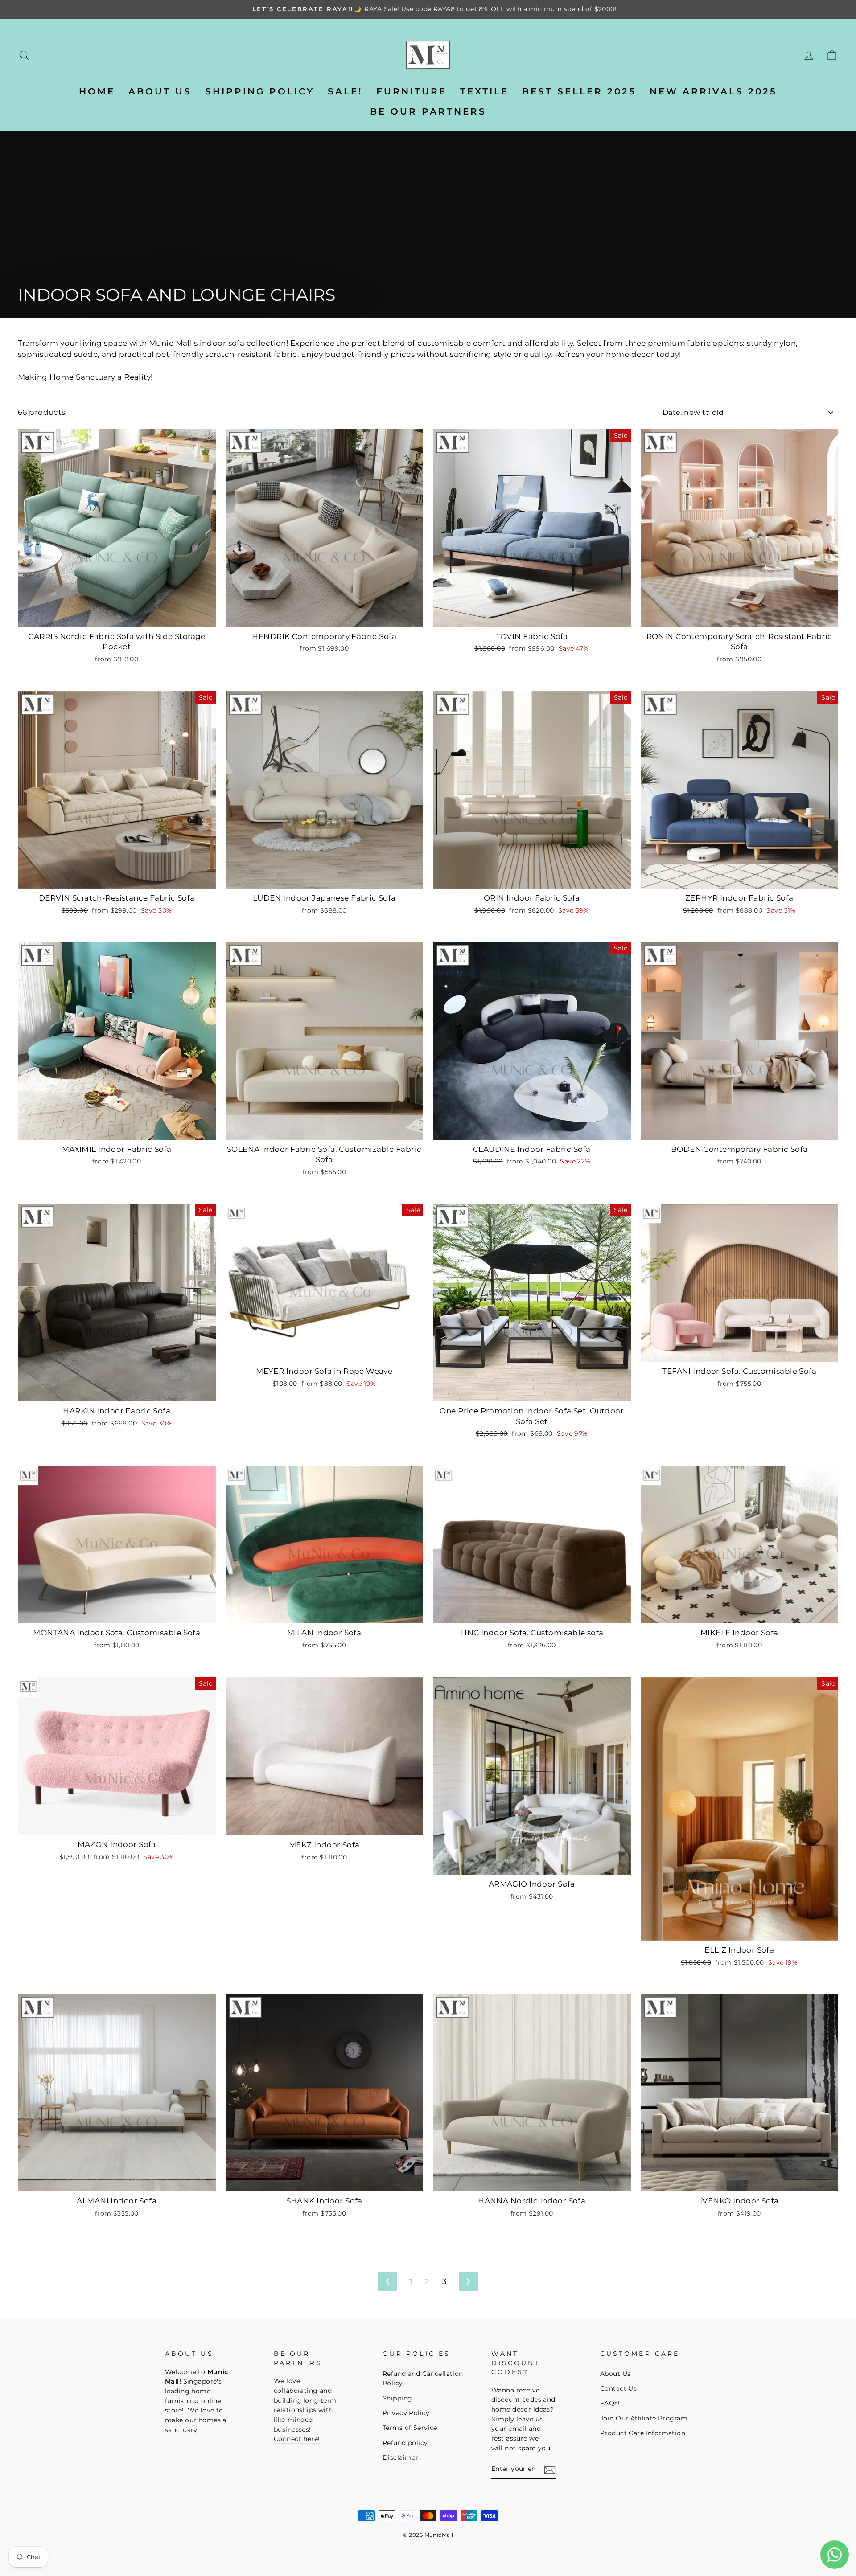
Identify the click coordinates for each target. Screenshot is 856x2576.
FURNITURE (412, 91)
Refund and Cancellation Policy (423, 2379)
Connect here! (297, 2439)
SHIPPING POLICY (260, 91)
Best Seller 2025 (579, 91)
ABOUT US (160, 91)
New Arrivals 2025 (713, 91)
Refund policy (405, 2443)
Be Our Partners (428, 111)
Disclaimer (400, 2457)
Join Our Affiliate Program (644, 2418)
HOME (97, 91)
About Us (615, 2374)
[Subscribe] (550, 2470)
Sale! (345, 91)
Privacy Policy (406, 2413)
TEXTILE (484, 91)
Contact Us (618, 2388)
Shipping (397, 2398)
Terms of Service (410, 2428)
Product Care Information (643, 2433)
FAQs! (610, 2403)
